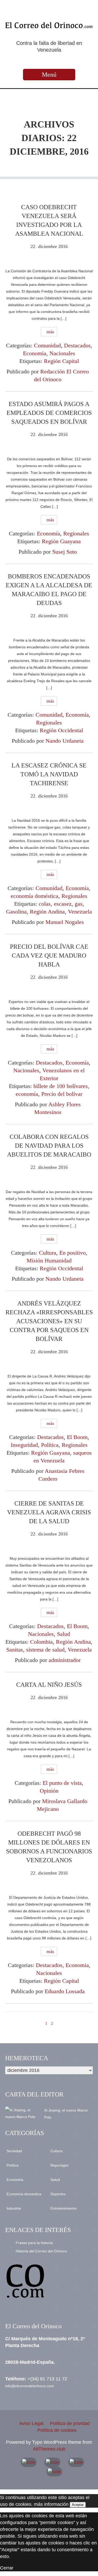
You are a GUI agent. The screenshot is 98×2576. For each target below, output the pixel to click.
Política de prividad (70, 2423)
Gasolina (16, 912)
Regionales (76, 533)
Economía (35, 353)
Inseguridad (24, 1445)
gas (79, 904)
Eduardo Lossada (65, 1991)
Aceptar (78, 2505)
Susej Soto (65, 552)
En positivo (73, 1253)
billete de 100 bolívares (61, 1086)
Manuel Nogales (65, 922)
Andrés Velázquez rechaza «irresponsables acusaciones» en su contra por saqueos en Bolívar (49, 1321)
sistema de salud (45, 1650)
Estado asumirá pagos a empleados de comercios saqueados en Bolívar (49, 413)
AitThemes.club (49, 2449)
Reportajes (59, 2165)
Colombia (41, 1642)
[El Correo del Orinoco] (49, 25)
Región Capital (61, 361)
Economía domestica (24, 2194)
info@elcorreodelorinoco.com (30, 2386)
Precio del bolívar (62, 1094)
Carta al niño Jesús (49, 1685)
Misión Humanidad (49, 1260)
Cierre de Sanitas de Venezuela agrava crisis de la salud (49, 1512)
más (50, 332)
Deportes (58, 2194)
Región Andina (47, 912)
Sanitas (15, 1650)
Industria (14, 2208)
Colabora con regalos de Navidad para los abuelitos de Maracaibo (49, 1146)
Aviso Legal (31, 2423)
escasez (63, 904)
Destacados (77, 345)
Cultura (48, 1253)
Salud (64, 1634)
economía (27, 1094)
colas (45, 904)
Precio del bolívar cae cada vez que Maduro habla (49, 956)
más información (51, 2504)
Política (50, 1445)
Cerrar (7, 2568)
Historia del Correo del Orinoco (41, 2251)
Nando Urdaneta (65, 741)
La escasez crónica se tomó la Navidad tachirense (49, 774)
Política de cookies (57, 2430)
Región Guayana (61, 541)
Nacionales (62, 353)
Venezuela (80, 912)
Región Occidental (61, 730)
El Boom (77, 1437)
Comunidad (47, 345)
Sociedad (14, 2151)
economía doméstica (34, 896)
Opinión (49, 1791)
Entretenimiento (64, 2208)
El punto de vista (62, 1783)
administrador (65, 1660)
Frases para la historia (34, 2243)
